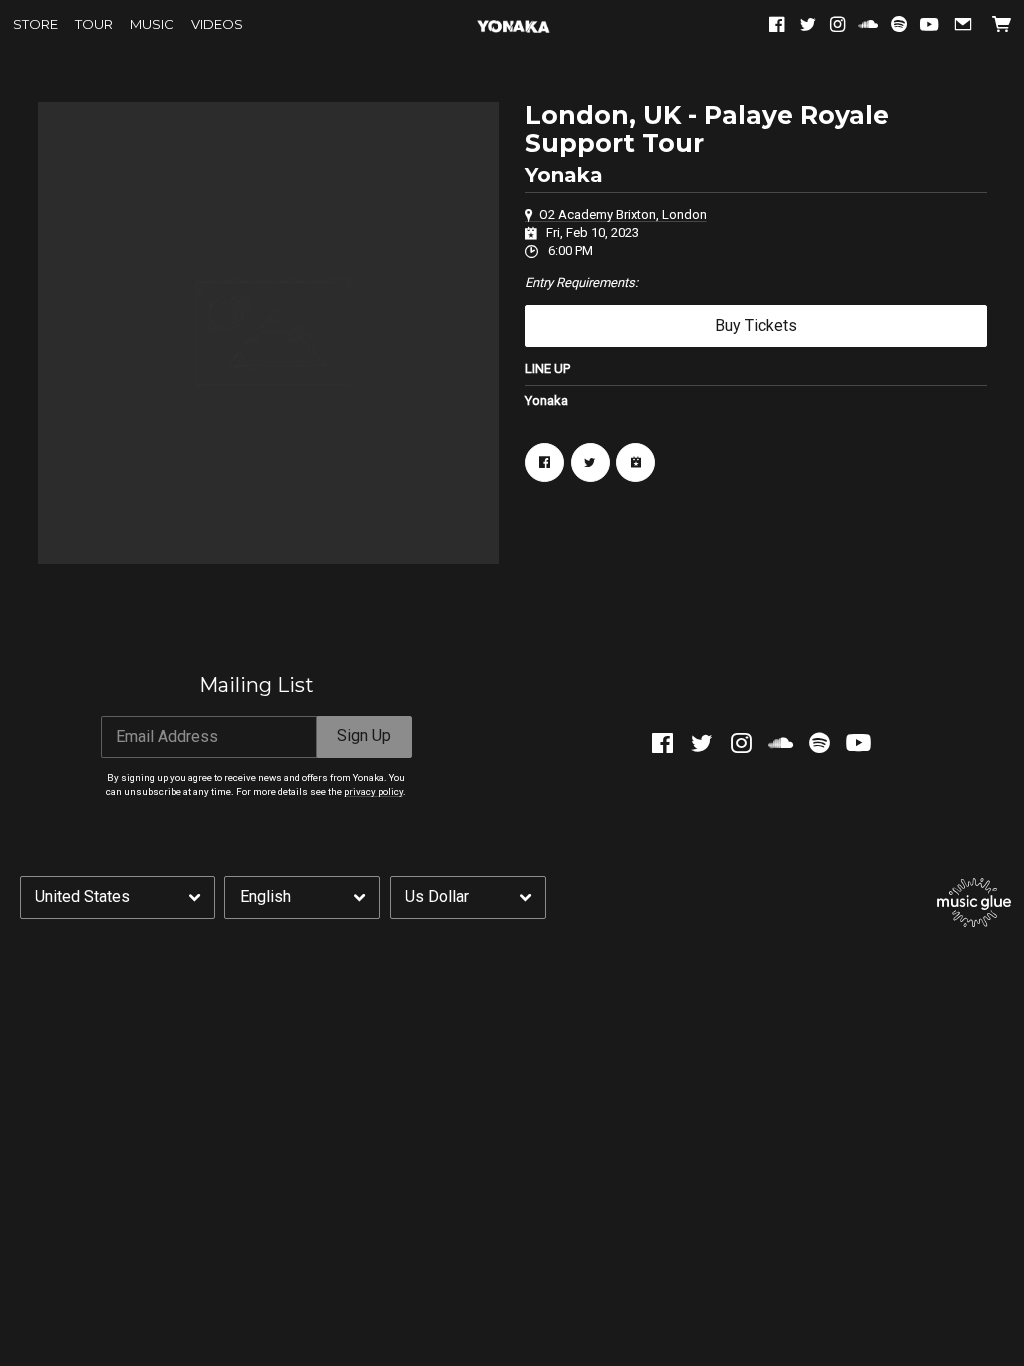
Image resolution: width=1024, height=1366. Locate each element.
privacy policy (373, 791)
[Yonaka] (511, 25)
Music (152, 24)
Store (35, 24)
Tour (94, 24)
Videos (217, 24)
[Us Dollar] (468, 897)
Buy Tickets (756, 325)
